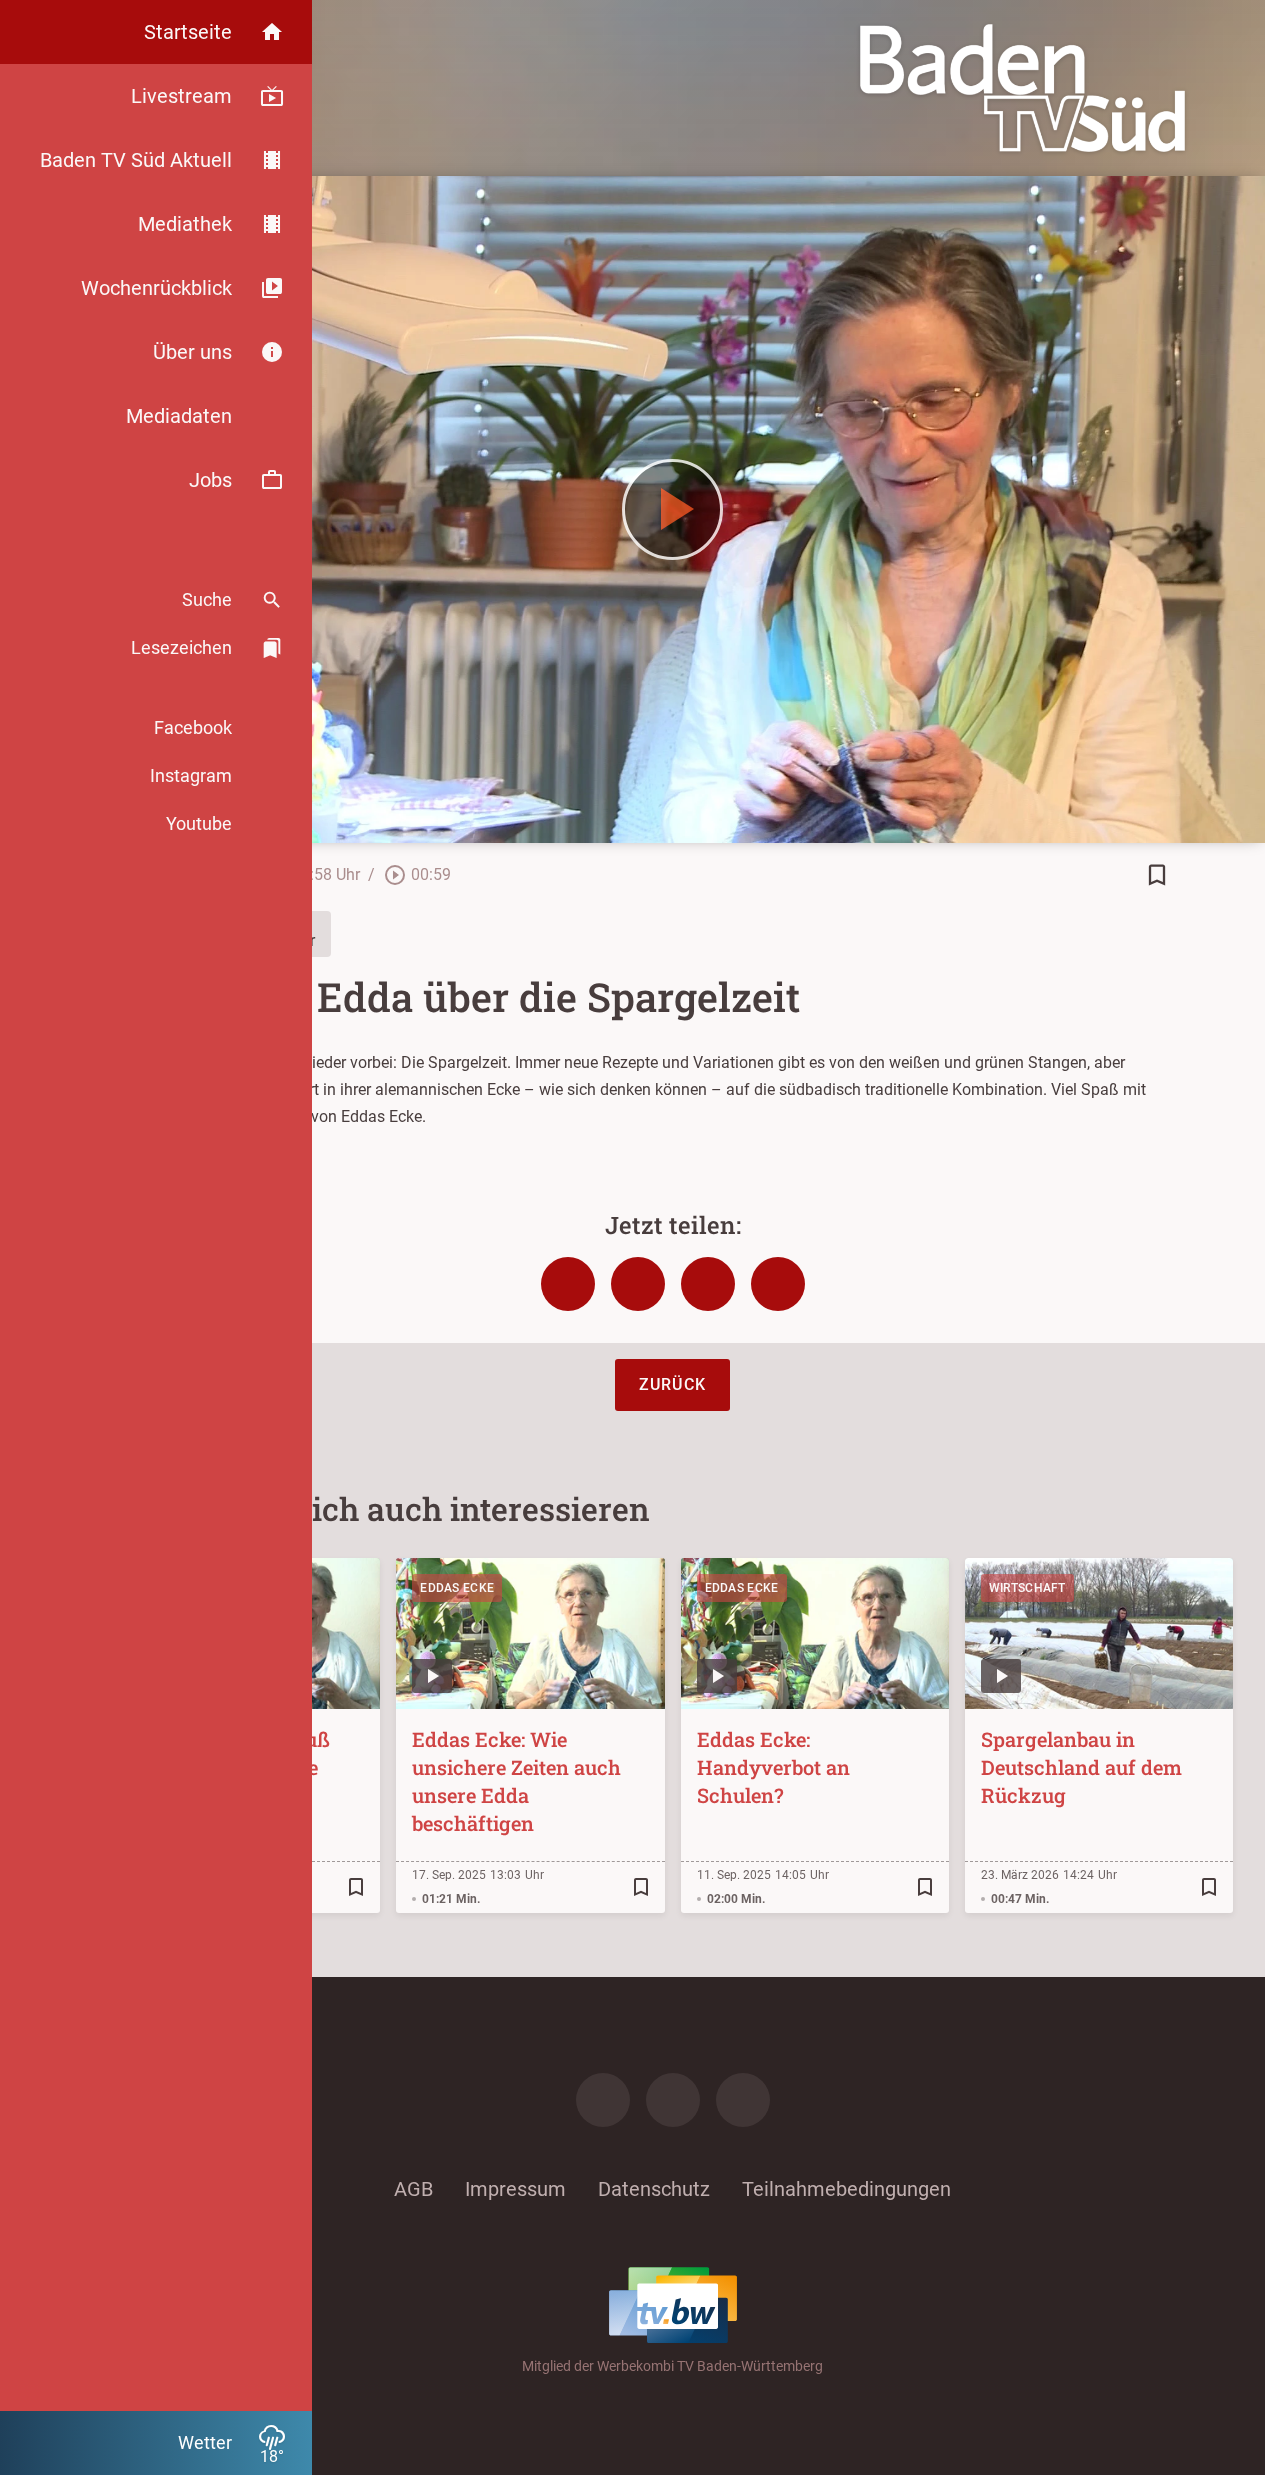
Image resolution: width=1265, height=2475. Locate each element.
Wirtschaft (1027, 1588)
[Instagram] (673, 2100)
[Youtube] (743, 2100)
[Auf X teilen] (638, 1284)
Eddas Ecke (457, 1588)
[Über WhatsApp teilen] (708, 1284)
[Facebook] (603, 2100)
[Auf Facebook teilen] (568, 1284)
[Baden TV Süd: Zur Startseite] (1022, 88)
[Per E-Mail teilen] (778, 1284)
